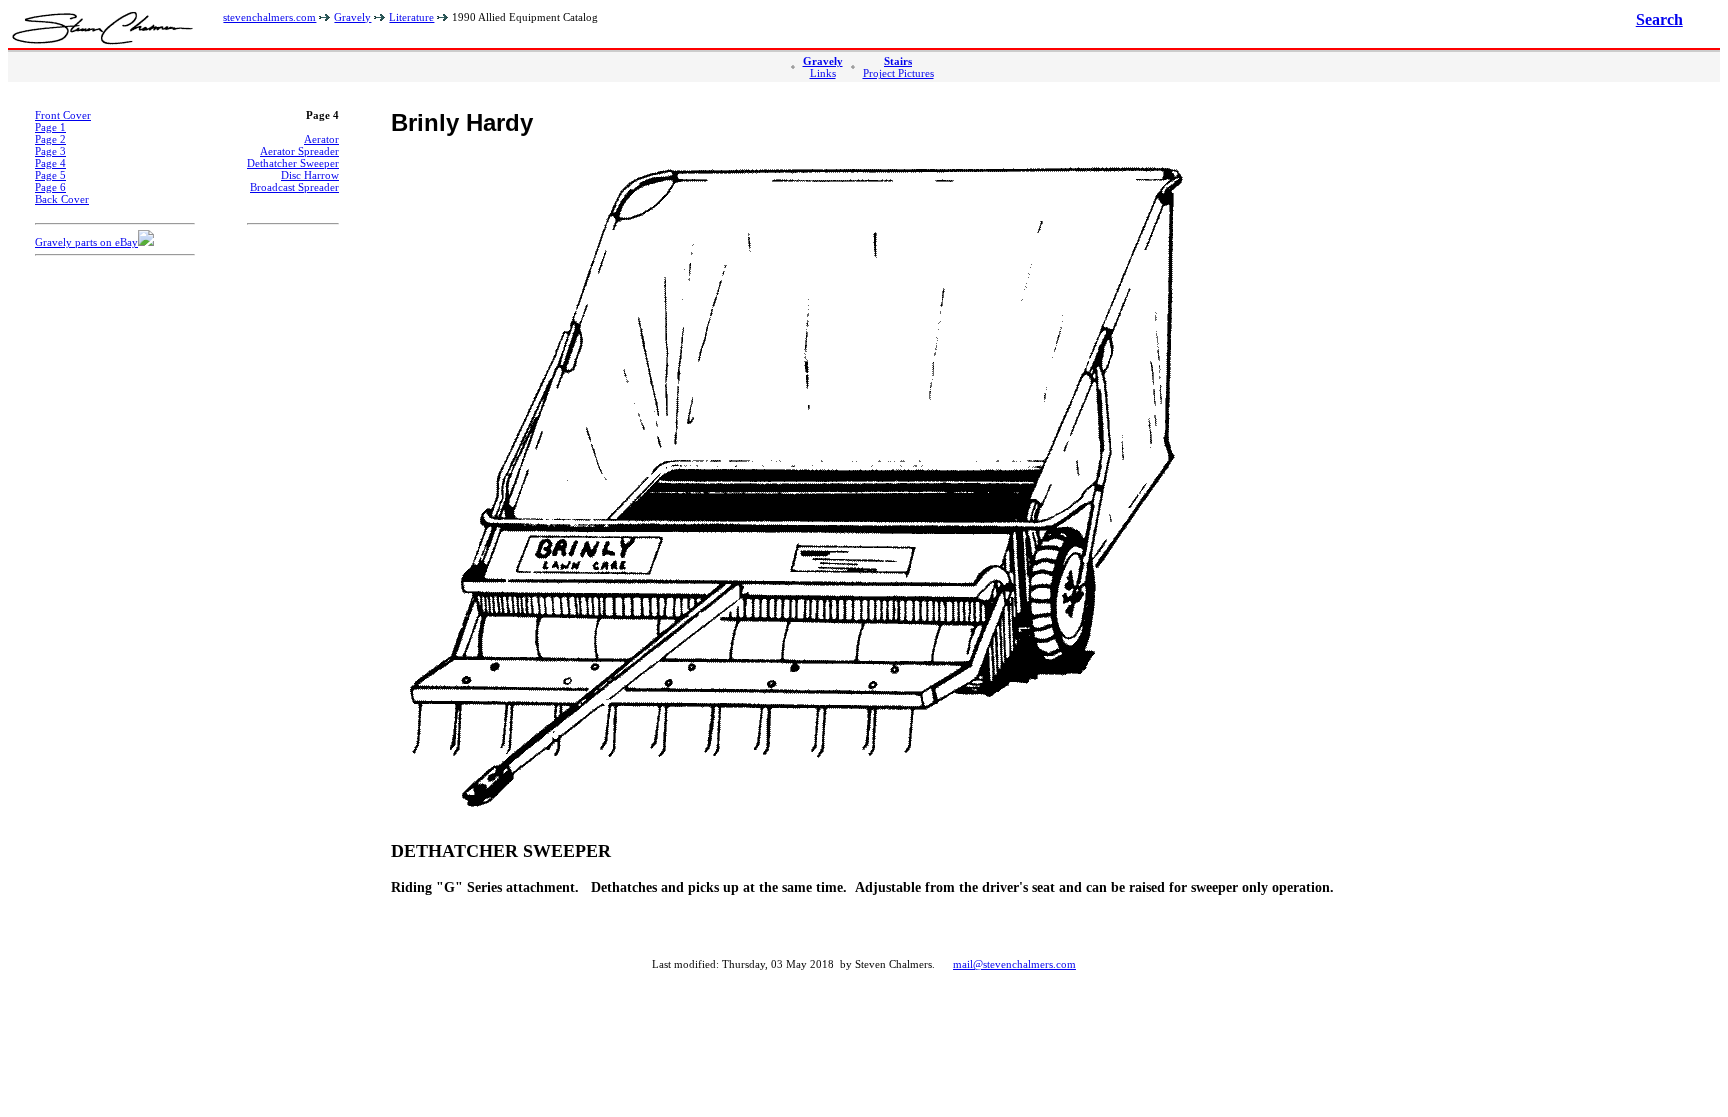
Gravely (352, 17)
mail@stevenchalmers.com (1014, 964)
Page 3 (50, 151)
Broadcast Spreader (294, 187)
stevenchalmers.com (269, 17)
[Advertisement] (115, 573)
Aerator (321, 139)
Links (823, 73)
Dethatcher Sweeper (293, 163)
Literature (411, 17)
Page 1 (50, 127)
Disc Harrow (310, 175)
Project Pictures (898, 73)
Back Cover (62, 199)
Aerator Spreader (299, 151)
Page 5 (50, 175)
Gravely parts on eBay (86, 242)
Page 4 (50, 163)
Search (1659, 19)
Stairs (898, 61)
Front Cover (63, 115)
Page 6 (50, 187)
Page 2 (50, 139)
